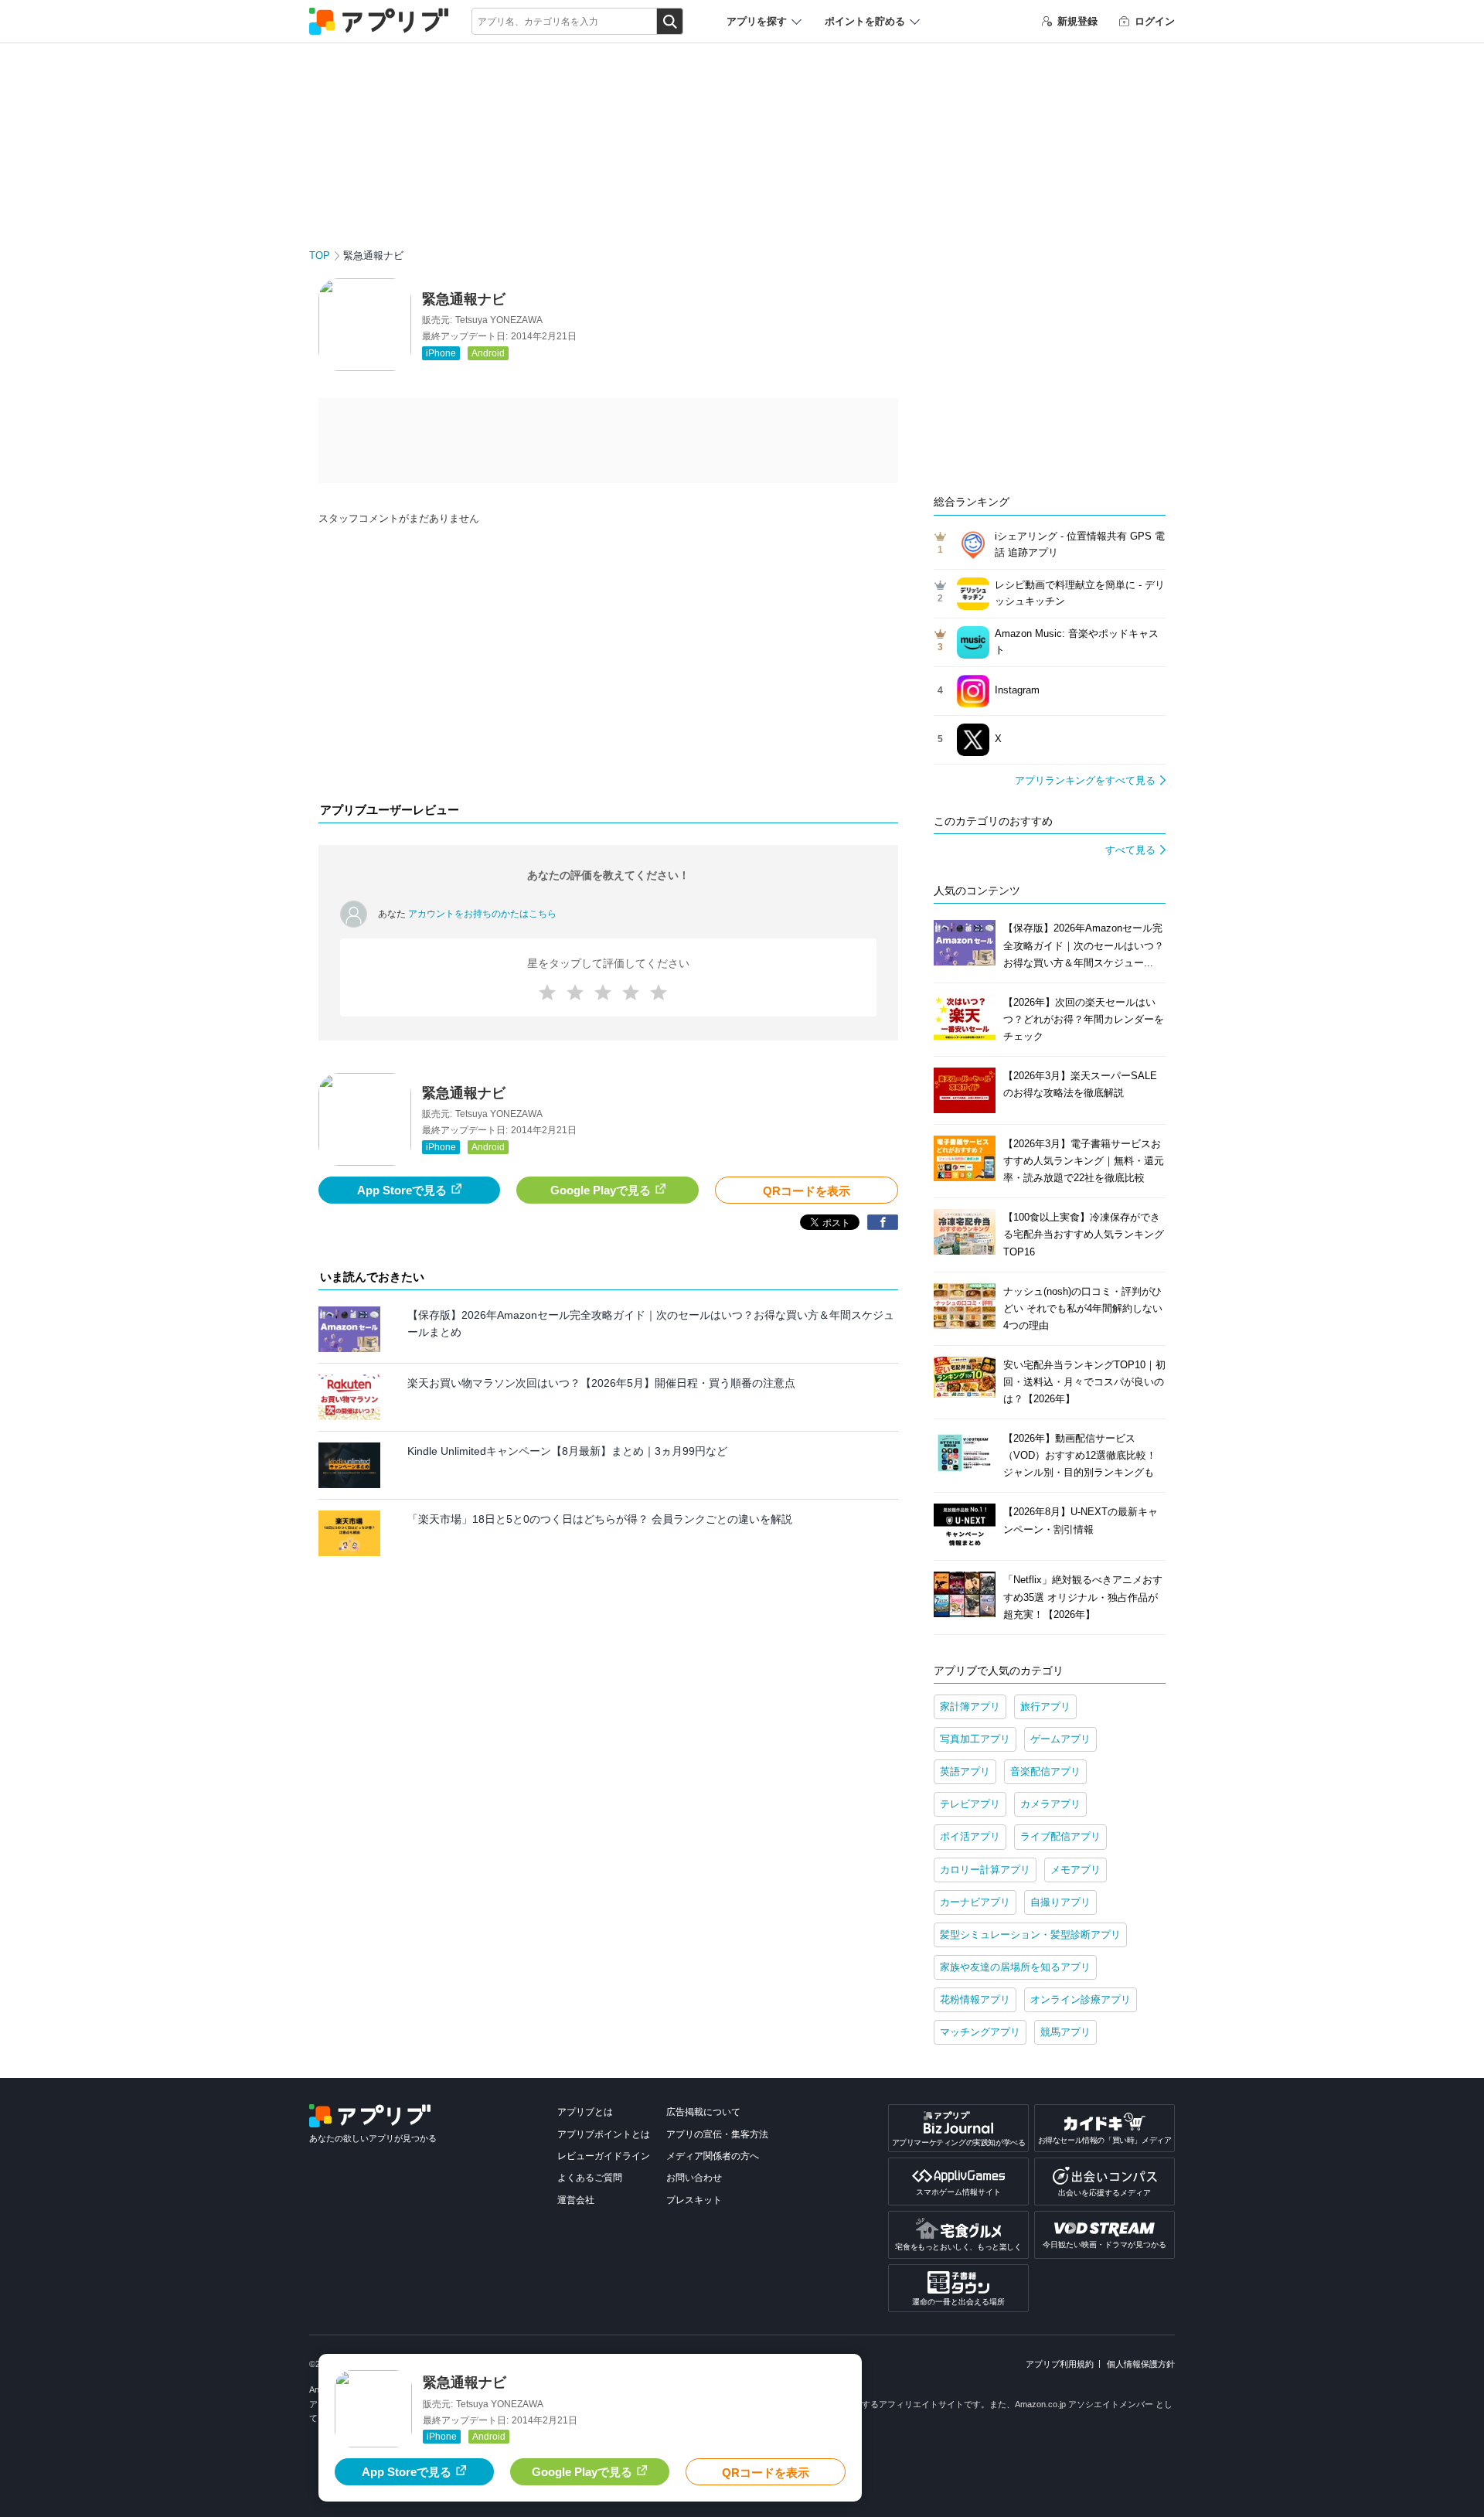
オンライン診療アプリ (1081, 1999)
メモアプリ (1076, 1870)
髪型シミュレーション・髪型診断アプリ (1030, 1935)
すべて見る (1130, 850)
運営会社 (576, 2200)
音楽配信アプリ (1045, 1771)
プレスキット (694, 2200)
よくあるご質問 (590, 2178)
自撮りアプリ (1060, 1902)
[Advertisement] (608, 668)
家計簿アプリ (970, 1706)
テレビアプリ (970, 1804)
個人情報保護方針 (1141, 2364)
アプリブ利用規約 (1060, 2364)
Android (488, 353)
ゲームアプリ (1060, 1739)
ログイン (1155, 21)
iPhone (441, 353)
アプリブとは (585, 2112)
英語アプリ (965, 1771)
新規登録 (1077, 21)
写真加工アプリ (975, 1739)
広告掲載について (703, 2112)
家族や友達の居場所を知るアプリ (1015, 1967)
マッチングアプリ (980, 2032)
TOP (320, 255)
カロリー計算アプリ (985, 1870)
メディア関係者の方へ (713, 2156)
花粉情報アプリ (975, 1999)
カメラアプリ (1050, 1804)
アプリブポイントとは (604, 2134)
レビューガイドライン (604, 2156)
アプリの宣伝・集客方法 (717, 2134)
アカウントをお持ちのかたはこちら (482, 914)
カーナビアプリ (975, 1902)
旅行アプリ (1045, 1706)
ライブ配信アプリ (1060, 1836)
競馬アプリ (1065, 2032)
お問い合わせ (694, 2178)
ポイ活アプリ (970, 1836)
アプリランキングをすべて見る (1085, 780)
